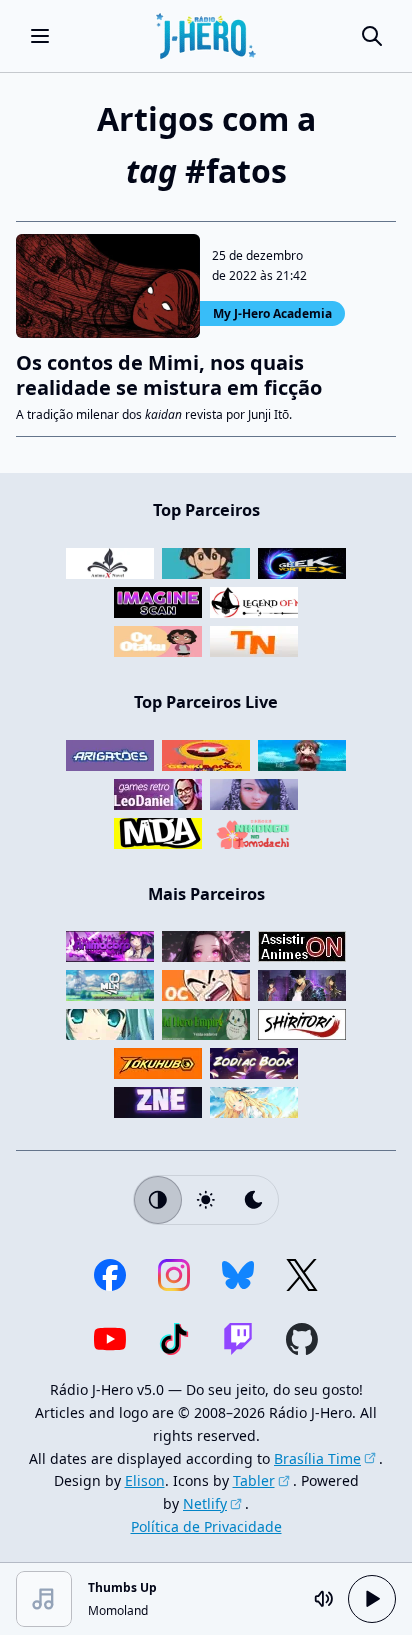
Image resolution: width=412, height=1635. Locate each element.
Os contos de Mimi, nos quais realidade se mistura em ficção (169, 375)
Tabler (254, 1480)
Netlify (205, 1503)
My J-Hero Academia (272, 313)
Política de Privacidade (206, 1526)
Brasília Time (317, 1458)
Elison (145, 1480)
